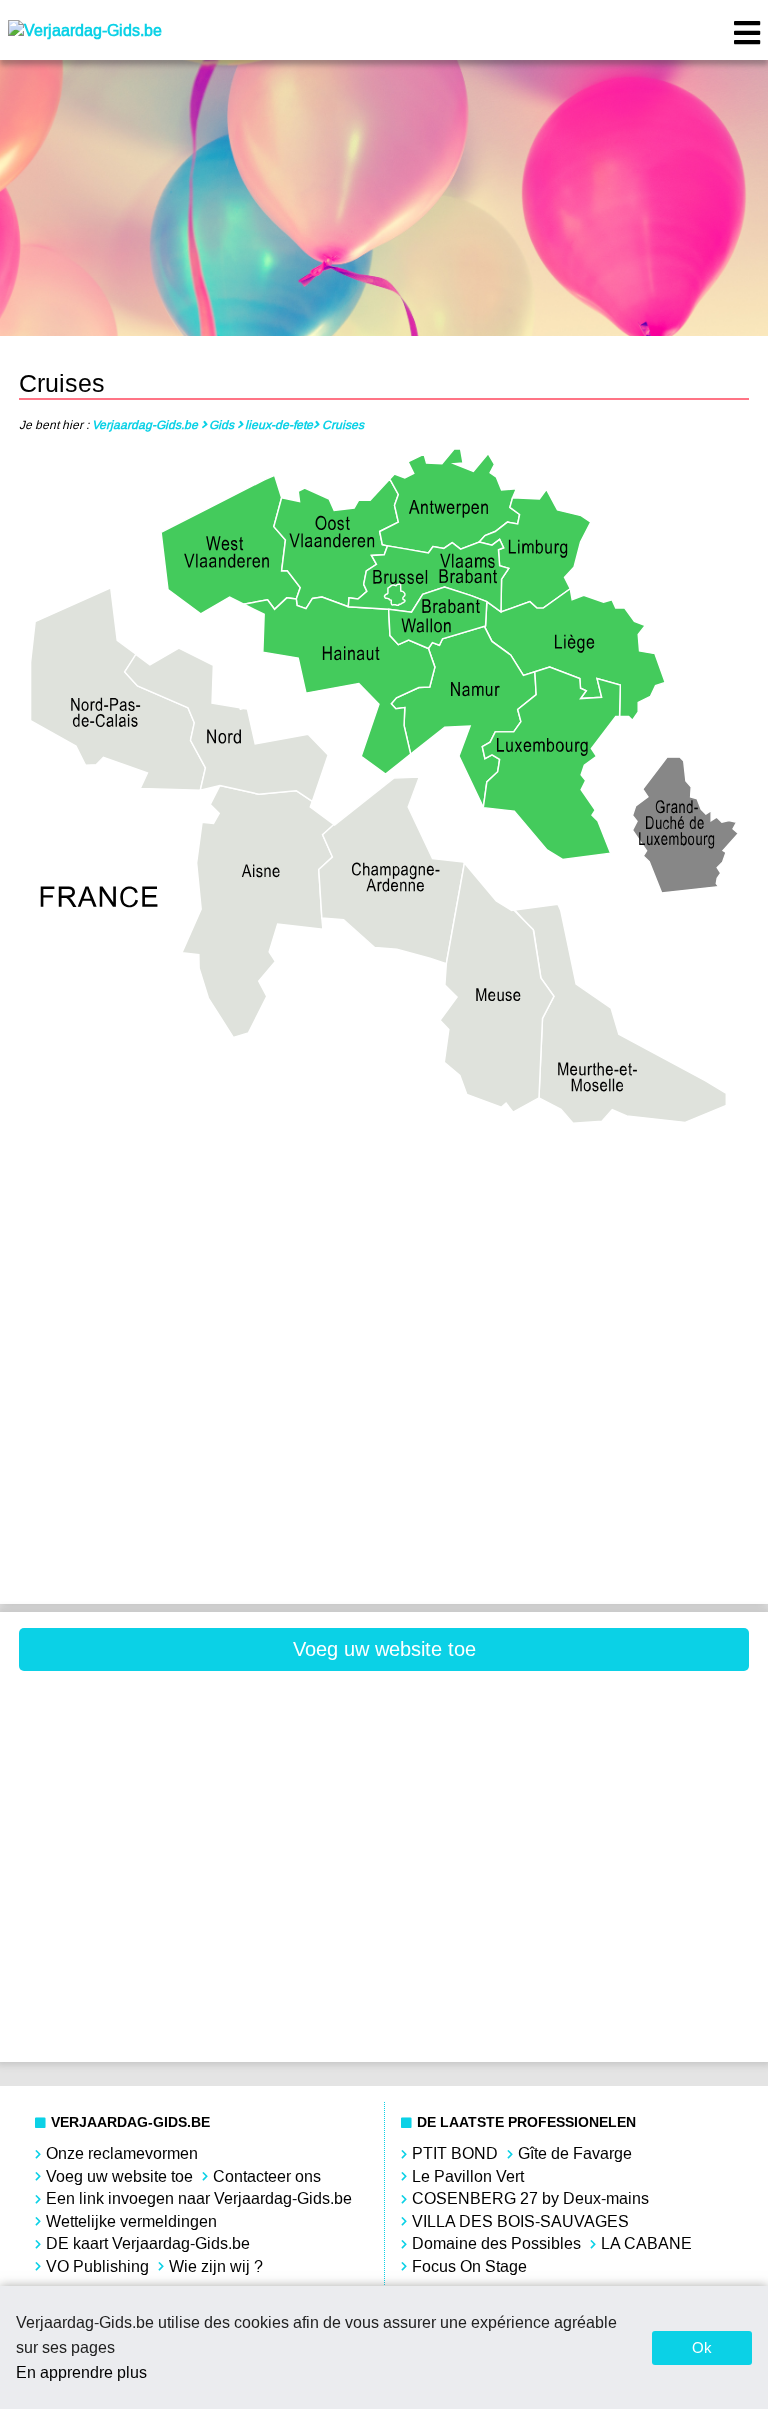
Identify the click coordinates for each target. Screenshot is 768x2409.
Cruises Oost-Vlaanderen (198, 1467)
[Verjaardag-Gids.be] (85, 30)
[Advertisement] (198, 1731)
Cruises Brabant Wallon (570, 1197)
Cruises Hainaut (570, 1264)
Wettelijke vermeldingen (131, 2221)
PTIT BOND (455, 2153)
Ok (702, 2347)
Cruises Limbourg (570, 1332)
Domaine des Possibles (496, 2243)
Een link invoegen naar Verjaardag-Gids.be (199, 2198)
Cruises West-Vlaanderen (198, 1534)
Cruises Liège (197, 1332)
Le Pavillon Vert (468, 2176)
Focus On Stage (469, 2266)
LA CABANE (646, 2243)
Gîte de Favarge (575, 2153)
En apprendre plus (81, 2372)
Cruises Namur (570, 1399)
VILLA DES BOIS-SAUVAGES (520, 2221)
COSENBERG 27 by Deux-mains (530, 2198)
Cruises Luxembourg (198, 1399)
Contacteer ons (267, 2176)
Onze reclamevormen (122, 2153)
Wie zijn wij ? (216, 2266)
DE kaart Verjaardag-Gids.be (148, 2243)
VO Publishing (97, 2266)
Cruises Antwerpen (197, 1197)
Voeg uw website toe (384, 1649)
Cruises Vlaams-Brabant (570, 1467)
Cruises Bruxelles (198, 1264)
